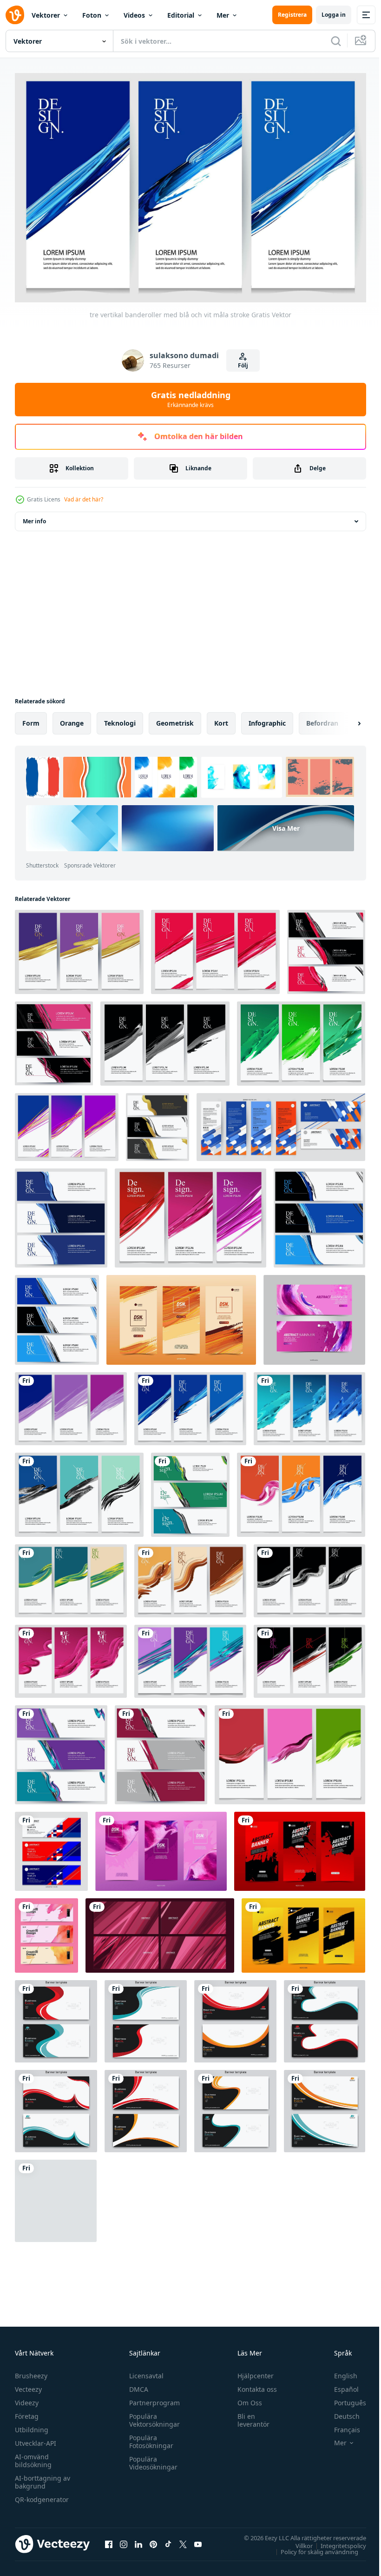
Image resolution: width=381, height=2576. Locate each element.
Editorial (181, 15)
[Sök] (336, 41)
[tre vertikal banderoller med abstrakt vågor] (190, 1576)
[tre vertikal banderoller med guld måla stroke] (79, 947)
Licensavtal (144, 2372)
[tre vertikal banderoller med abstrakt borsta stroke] (79, 1490)
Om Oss (246, 2399)
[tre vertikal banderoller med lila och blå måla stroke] (71, 1404)
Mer (223, 15)
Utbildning (32, 2426)
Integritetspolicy (336, 2541)
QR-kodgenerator (42, 2495)
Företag (27, 2412)
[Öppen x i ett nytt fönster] (183, 2540)
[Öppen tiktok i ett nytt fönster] (168, 2540)
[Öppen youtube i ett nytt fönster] (198, 2540)
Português (343, 2399)
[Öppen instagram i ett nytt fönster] (124, 2540)
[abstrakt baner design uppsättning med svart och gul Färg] (303, 1931)
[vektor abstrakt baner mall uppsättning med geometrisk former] (51, 1847)
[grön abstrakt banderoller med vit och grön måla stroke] (301, 1039)
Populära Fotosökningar (149, 2437)
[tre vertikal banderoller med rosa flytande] (71, 1657)
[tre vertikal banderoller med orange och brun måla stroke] (181, 1315)
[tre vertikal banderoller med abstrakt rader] (190, 1657)
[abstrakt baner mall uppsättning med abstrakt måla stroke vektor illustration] (314, 1315)
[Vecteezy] (15, 15)
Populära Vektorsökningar (152, 2416)
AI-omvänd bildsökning (33, 2456)
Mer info (34, 517)
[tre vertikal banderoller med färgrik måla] (301, 1490)
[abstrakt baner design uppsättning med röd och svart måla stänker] (300, 1847)
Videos (134, 15)
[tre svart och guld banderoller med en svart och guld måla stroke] (158, 1122)
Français (340, 2426)
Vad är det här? (84, 499)
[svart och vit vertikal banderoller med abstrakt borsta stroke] (165, 1039)
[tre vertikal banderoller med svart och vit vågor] (309, 1576)
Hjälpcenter (251, 2372)
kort (221, 718)
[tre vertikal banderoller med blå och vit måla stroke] (190, 1404)
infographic (267, 718)
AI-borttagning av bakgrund (43, 2478)
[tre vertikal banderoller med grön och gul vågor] (71, 1576)
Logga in (334, 15)
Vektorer (46, 15)
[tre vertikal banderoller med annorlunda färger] (290, 1750)
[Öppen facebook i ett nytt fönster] (109, 2540)
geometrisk (175, 718)
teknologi (120, 718)
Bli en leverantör (249, 2416)
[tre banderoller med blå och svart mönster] (319, 1213)
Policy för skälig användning (312, 2547)
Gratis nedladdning (191, 399)
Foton (92, 15)
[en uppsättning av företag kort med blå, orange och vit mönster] (281, 1122)
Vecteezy (28, 2385)
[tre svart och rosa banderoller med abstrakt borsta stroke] (54, 1039)
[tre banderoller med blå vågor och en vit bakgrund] (61, 1213)
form (31, 718)
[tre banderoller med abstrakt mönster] (61, 1750)
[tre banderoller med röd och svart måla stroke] (326, 947)
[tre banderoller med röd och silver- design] (161, 1750)
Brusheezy (31, 2372)
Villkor (297, 2541)
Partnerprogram (152, 2399)
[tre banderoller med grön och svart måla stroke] (190, 1490)
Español (339, 2385)
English (339, 2372)
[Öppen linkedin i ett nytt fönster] (138, 2540)
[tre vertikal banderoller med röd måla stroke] (215, 947)
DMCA (136, 2385)
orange (72, 718)
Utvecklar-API (36, 2439)
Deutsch (340, 2412)
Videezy (27, 2399)
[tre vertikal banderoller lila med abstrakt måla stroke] (161, 1847)
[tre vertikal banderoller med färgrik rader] (67, 1122)
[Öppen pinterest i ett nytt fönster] (153, 2540)
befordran (322, 718)
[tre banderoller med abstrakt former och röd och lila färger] (190, 1213)
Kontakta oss (253, 2385)
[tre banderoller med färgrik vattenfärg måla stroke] (46, 1931)
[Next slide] (344, 719)
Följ (243, 365)
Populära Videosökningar (151, 2459)
